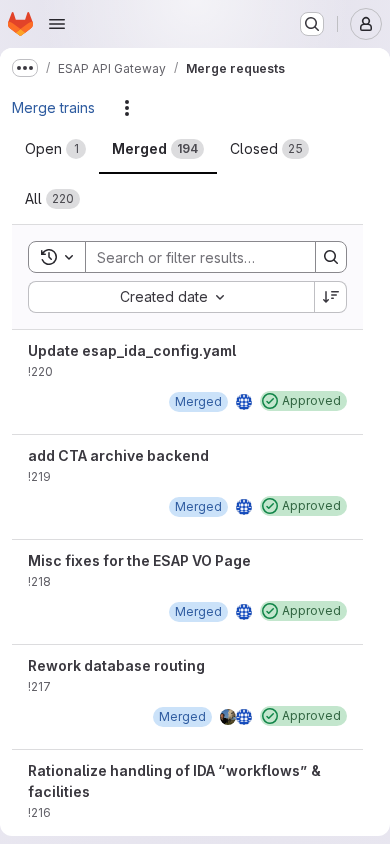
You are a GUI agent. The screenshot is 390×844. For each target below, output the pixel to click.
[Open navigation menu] (57, 24)
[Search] (331, 257)
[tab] (55, 149)
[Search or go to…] (312, 24)
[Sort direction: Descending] (331, 297)
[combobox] (171, 297)
